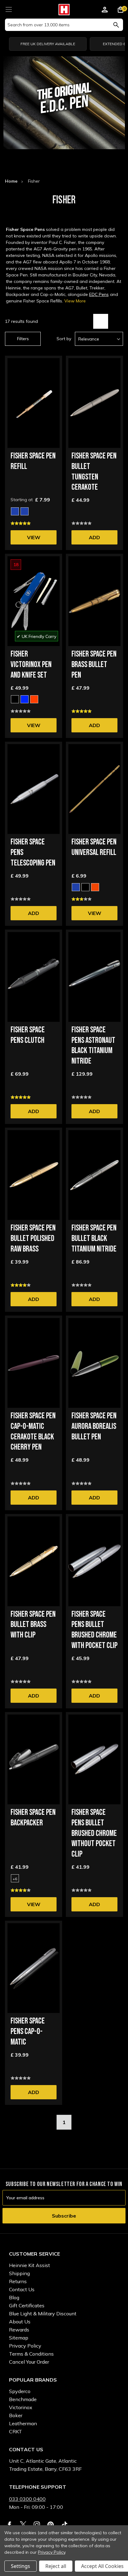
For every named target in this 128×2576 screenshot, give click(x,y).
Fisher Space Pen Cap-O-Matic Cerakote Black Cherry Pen (33, 1432)
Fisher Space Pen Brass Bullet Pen (94, 665)
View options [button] (34, 539)
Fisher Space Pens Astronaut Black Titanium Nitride (93, 1046)
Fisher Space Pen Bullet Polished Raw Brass (33, 1239)
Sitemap (19, 2338)
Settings (21, 2566)
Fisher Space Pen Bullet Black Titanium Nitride (94, 1239)
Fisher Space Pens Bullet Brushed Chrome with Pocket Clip (94, 1630)
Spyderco (20, 2391)
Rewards (19, 2330)
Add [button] (94, 537)
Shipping (19, 2273)
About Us (20, 2322)
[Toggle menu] (9, 9)
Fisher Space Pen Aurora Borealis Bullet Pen (94, 1427)
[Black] (15, 699)
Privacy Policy (25, 2346)
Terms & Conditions (31, 2354)
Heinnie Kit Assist (30, 2265)
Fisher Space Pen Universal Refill (94, 847)
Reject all (56, 2566)
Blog (14, 2297)
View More (75, 301)
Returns (18, 2281)
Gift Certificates (27, 2305)
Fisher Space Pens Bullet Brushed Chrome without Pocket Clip (94, 1833)
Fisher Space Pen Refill (33, 461)
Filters (23, 339)
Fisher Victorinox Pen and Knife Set (31, 665)
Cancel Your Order (29, 2362)
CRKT (16, 2431)
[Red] (34, 699)
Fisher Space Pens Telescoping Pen (33, 853)
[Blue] (25, 699)
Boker (16, 2415)
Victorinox (21, 2407)
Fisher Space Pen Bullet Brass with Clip (33, 1625)
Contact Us (22, 2289)
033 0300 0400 (27, 2499)
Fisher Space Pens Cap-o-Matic (28, 2032)
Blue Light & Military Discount (43, 2314)
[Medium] (25, 511)
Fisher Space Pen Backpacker (33, 1818)
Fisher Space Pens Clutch (28, 1035)
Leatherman (23, 2423)
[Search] (116, 25)
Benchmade (23, 2399)
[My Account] (105, 11)
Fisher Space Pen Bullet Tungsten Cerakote (94, 472)
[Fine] (15, 511)
